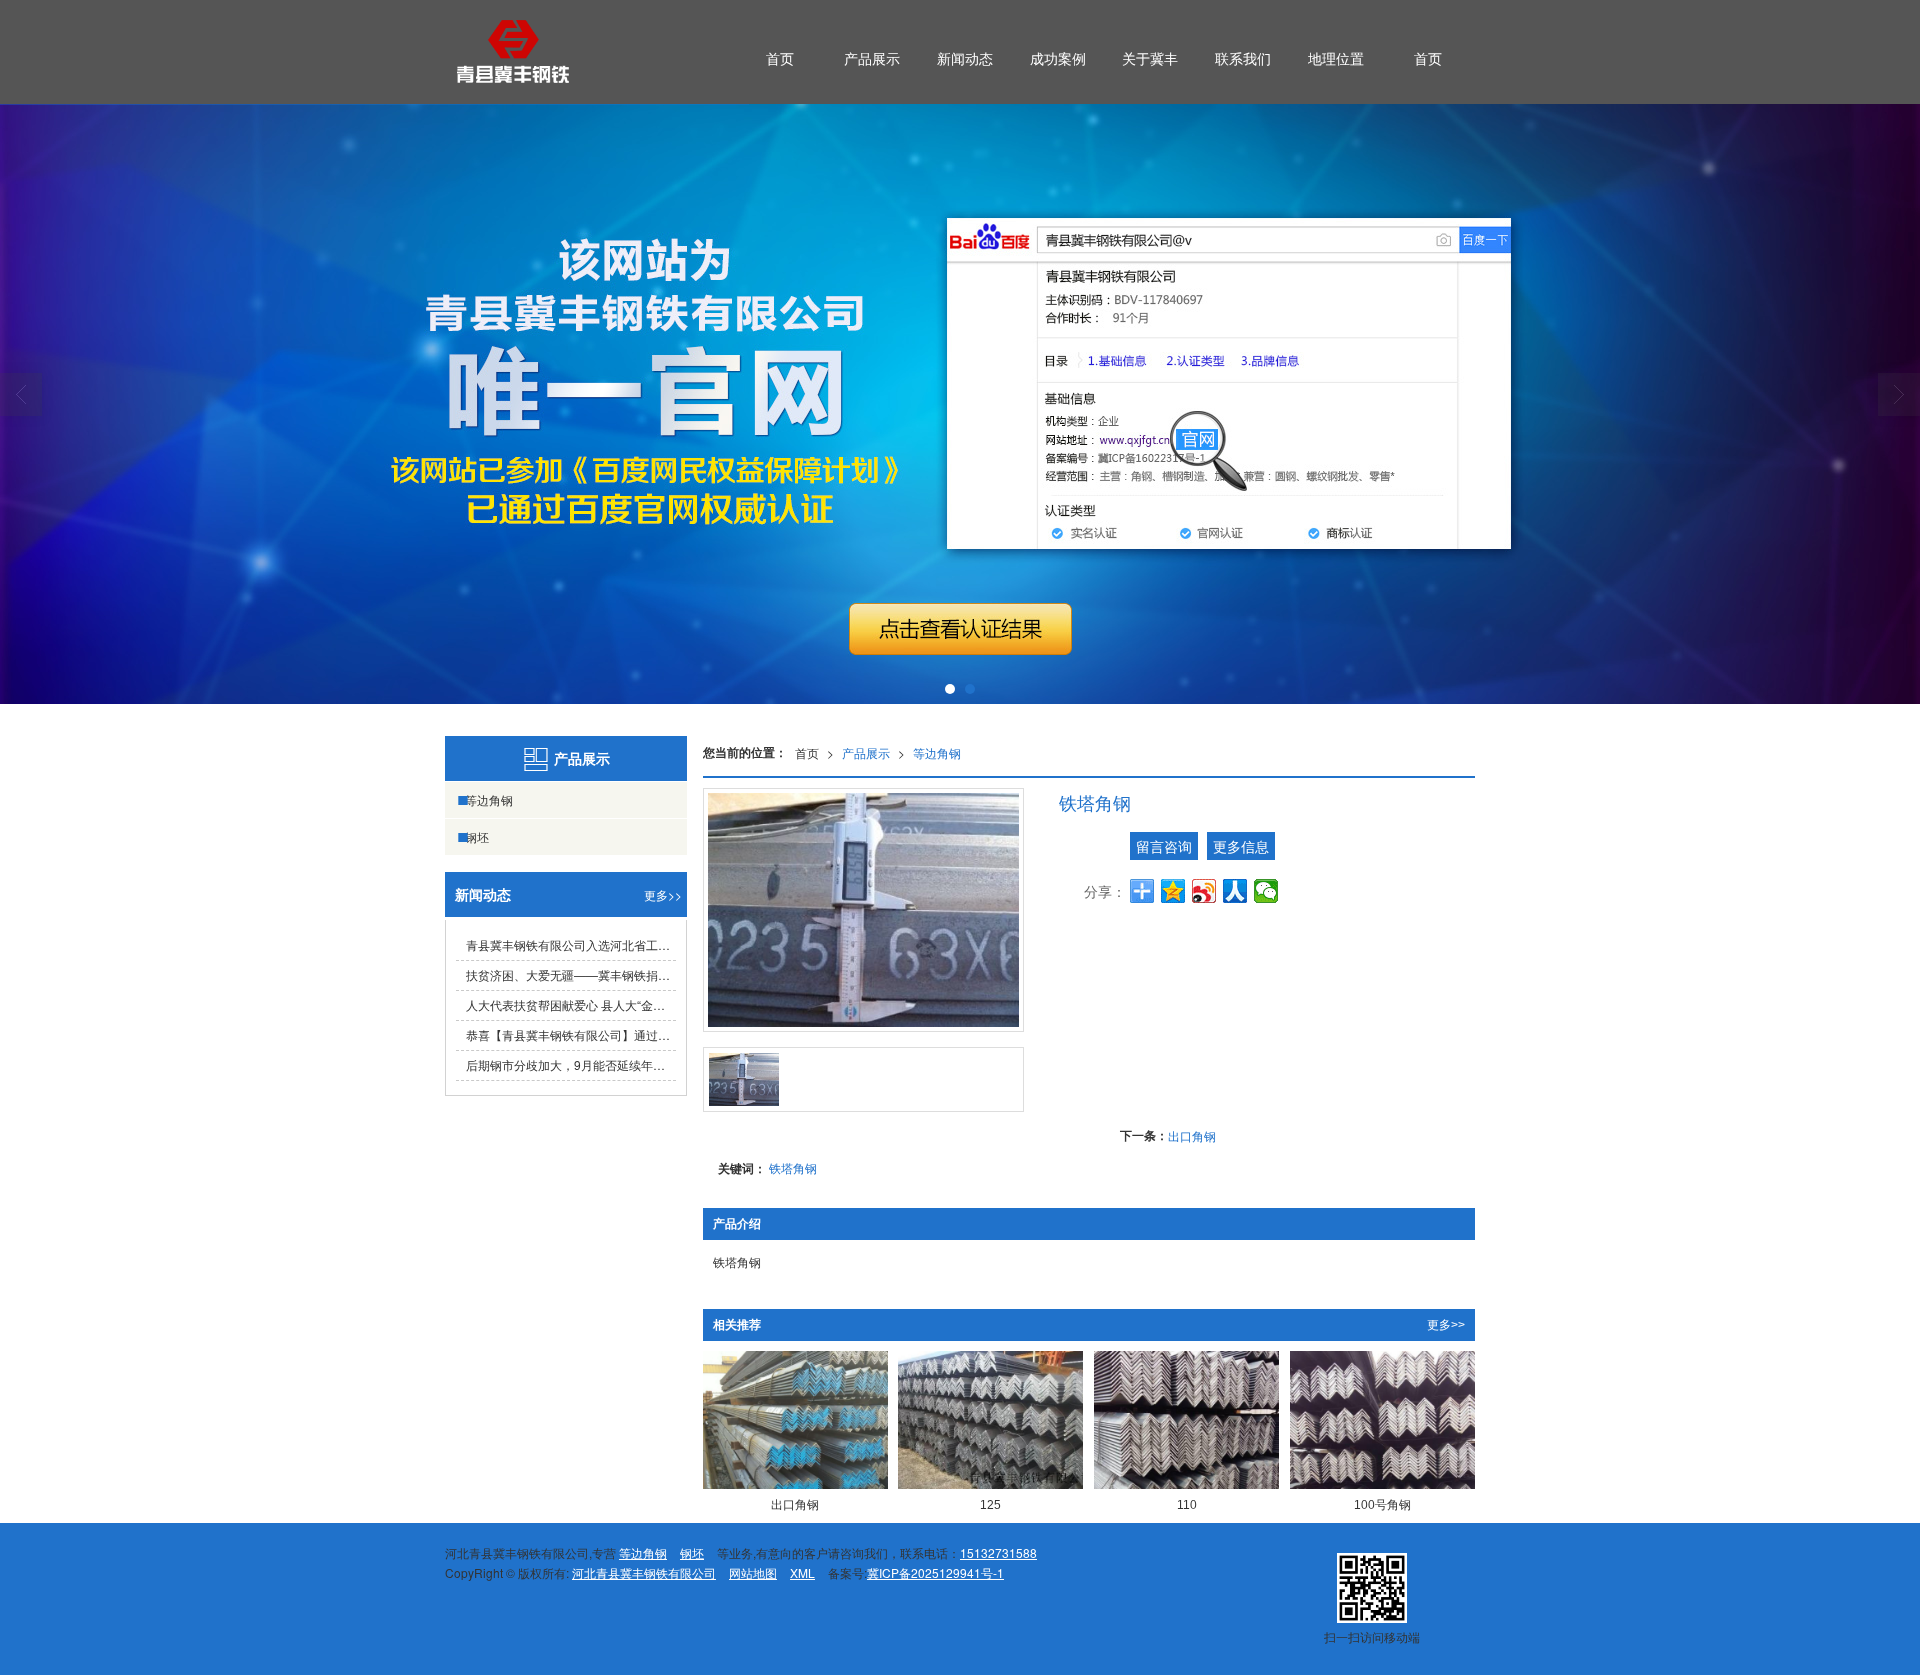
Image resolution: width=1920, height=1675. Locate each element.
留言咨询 (1164, 846)
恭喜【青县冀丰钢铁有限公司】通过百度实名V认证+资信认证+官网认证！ (571, 1034)
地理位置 (1336, 58)
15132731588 (998, 1552)
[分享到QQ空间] (1173, 891)
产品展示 (872, 58)
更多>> (1446, 1325)
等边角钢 (937, 752)
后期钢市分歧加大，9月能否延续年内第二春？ (571, 1064)
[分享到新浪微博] (1204, 891)
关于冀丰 (1150, 58)
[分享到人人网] (1235, 891)
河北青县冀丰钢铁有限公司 (644, 1572)
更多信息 (1241, 846)
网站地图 (753, 1572)
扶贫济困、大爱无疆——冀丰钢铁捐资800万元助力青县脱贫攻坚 (571, 974)
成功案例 (1058, 58)
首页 (780, 58)
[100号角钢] (1382, 1420)
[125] (990, 1420)
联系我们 (1243, 58)
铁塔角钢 (793, 1167)
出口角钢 (1192, 1135)
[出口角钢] (795, 1420)
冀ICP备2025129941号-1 (935, 1572)
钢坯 (477, 836)
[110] (1186, 1420)
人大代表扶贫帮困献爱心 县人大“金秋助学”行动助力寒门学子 (571, 1004)
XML (802, 1572)
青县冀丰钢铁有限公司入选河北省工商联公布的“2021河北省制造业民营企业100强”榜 (571, 944)
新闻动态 (965, 58)
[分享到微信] (1266, 891)
